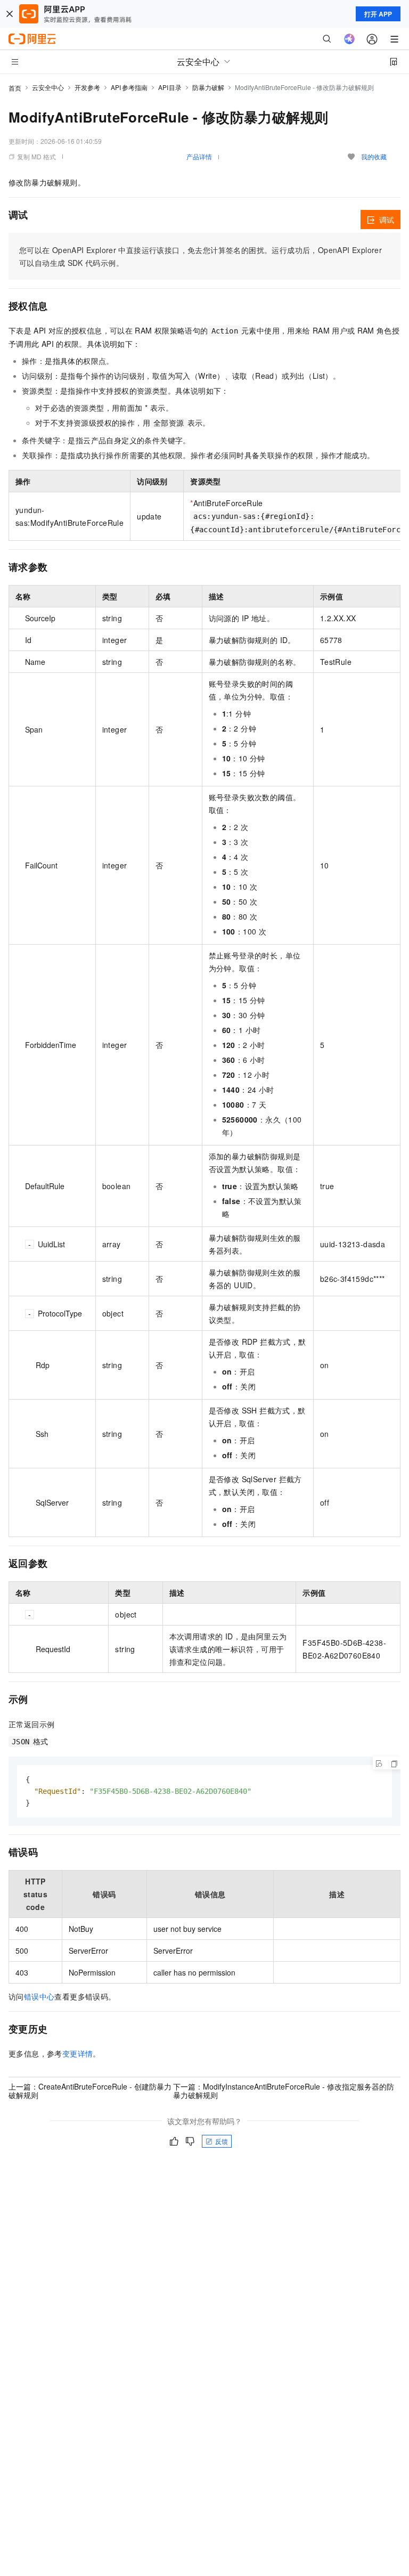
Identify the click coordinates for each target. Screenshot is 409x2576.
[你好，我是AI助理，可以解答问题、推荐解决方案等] (349, 39)
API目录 (170, 87)
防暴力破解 (208, 87)
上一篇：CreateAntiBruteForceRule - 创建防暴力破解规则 (90, 2091)
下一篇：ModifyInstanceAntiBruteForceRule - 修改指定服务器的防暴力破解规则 (284, 2091)
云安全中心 (48, 87)
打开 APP (378, 14)
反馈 (222, 2141)
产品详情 (199, 156)
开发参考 (87, 87)
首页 (15, 88)
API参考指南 (129, 87)
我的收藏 (374, 156)
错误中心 (39, 1996)
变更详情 (78, 2053)
